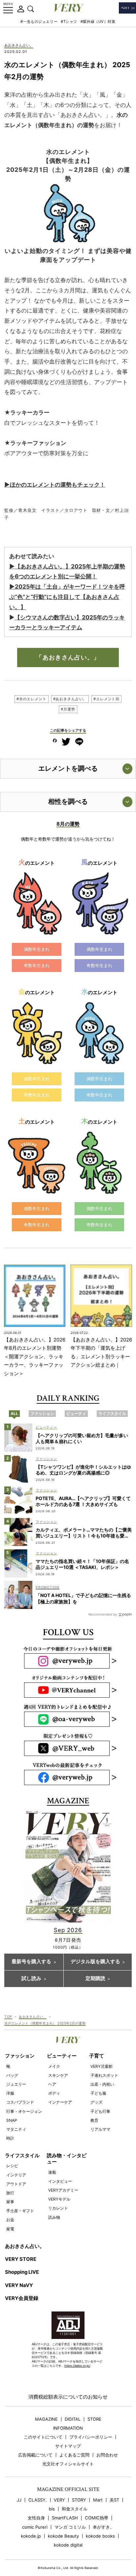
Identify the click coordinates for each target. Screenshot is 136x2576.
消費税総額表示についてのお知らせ (68, 2397)
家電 (10, 2229)
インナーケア (60, 2102)
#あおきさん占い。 (70, 699)
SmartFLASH (65, 2518)
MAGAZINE (46, 2419)
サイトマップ (68, 2446)
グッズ (96, 2102)
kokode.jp (31, 2536)
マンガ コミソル (70, 2527)
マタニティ (16, 2129)
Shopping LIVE (22, 2272)
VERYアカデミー (63, 2190)
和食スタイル (75, 2509)
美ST (114, 2500)
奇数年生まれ (37, 965)
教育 (94, 2120)
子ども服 (98, 2093)
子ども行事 (100, 2111)
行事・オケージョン (24, 2111)
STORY (79, 2500)
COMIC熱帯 (97, 2518)
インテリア (16, 2175)
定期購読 (95, 1979)
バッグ (12, 2075)
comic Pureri (35, 2527)
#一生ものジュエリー (39, 22)
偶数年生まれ (37, 949)
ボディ (54, 2093)
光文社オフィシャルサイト (68, 2464)
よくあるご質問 (74, 2455)
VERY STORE (21, 2259)
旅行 (10, 2193)
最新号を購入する (31, 1962)
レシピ (12, 2166)
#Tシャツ (69, 22)
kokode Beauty (63, 2536)
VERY (59, 2500)
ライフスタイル (22, 2156)
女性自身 (36, 2518)
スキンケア (58, 2075)
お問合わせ (107, 2455)
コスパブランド (20, 2102)
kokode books (100, 2536)
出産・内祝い (102, 2084)
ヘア (52, 2084)
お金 (10, 2220)
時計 (10, 2138)
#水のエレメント (32, 699)
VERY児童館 (102, 2066)
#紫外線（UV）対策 (98, 22)
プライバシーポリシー (91, 2437)
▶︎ (12, 586)
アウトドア (16, 2184)
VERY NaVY (19, 2285)
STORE (94, 2419)
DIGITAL (73, 2419)
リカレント (58, 2208)
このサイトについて (43, 2437)
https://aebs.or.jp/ (77, 2366)
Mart (98, 2500)
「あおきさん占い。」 (68, 657)
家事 (10, 2202)
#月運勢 (68, 709)
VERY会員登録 (22, 2298)
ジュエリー (16, 2084)
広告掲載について (35, 2455)
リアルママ (100, 2129)
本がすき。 (103, 2527)
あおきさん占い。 (19, 46)
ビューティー (62, 2056)
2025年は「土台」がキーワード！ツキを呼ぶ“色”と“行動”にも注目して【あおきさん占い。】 (67, 597)
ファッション (20, 2056)
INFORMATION (68, 2428)
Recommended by (103, 1614)
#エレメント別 (106, 699)
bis (52, 2509)
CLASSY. (38, 2500)
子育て (97, 2056)
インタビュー (60, 2181)
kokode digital (68, 2545)
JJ (19, 2500)
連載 (52, 2172)
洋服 (10, 2093)
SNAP (12, 2120)
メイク (54, 2066)
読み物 (54, 2217)
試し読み (31, 1979)
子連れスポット (104, 2075)
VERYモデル (59, 2199)
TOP (8, 2017)
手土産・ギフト (20, 2211)
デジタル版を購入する (95, 1962)
